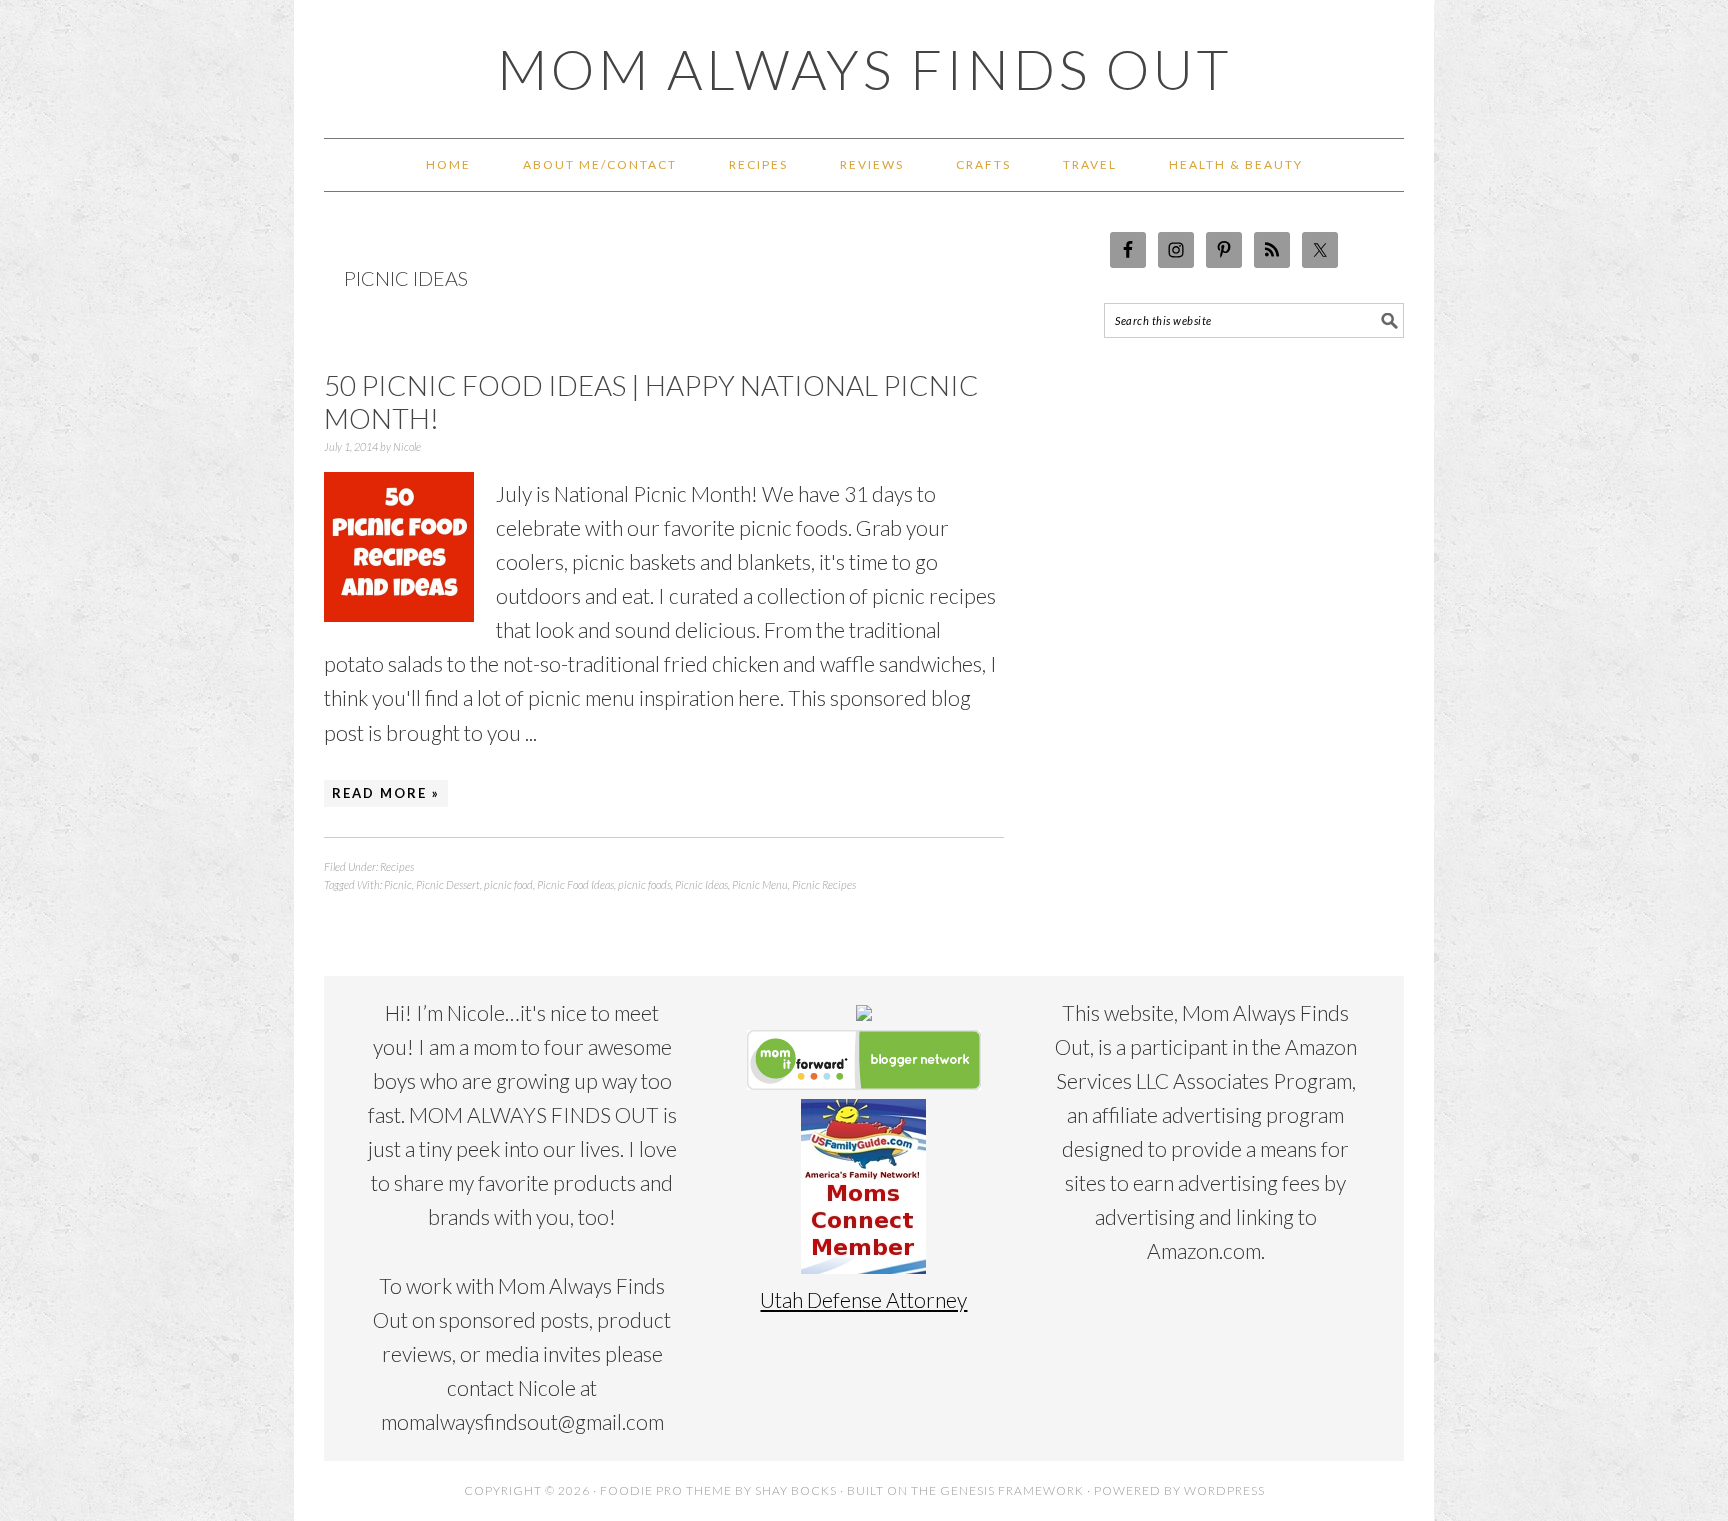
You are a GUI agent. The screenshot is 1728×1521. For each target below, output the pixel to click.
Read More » (386, 793)
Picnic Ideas (701, 884)
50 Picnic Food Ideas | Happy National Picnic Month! (651, 402)
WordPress (1224, 1490)
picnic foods (644, 884)
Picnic (398, 884)
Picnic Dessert (448, 884)
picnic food (508, 884)
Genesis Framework (1012, 1490)
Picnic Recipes (824, 884)
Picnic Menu (760, 884)
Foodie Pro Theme (666, 1490)
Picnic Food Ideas (575, 884)
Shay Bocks (796, 1490)
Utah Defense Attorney (863, 1299)
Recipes (397, 866)
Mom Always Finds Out (864, 69)
